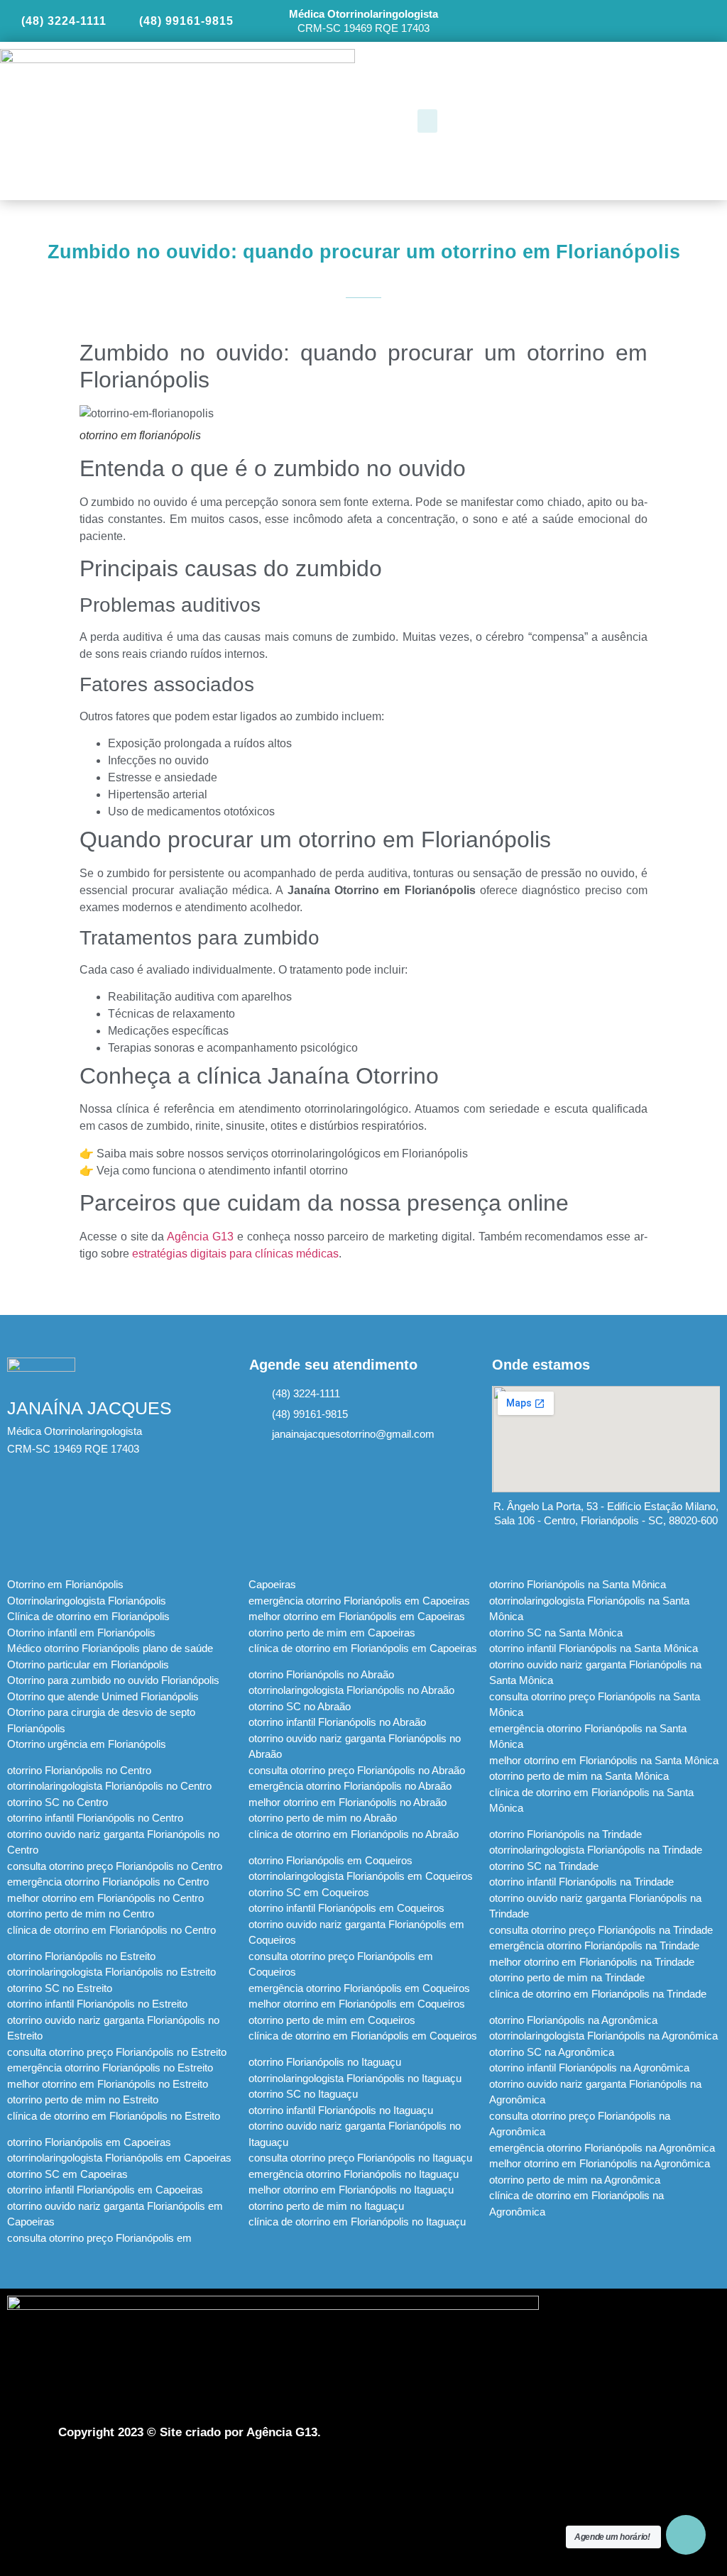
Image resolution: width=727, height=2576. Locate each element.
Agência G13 (200, 1237)
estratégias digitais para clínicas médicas (235, 1254)
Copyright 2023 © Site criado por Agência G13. (190, 2432)
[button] (427, 121)
